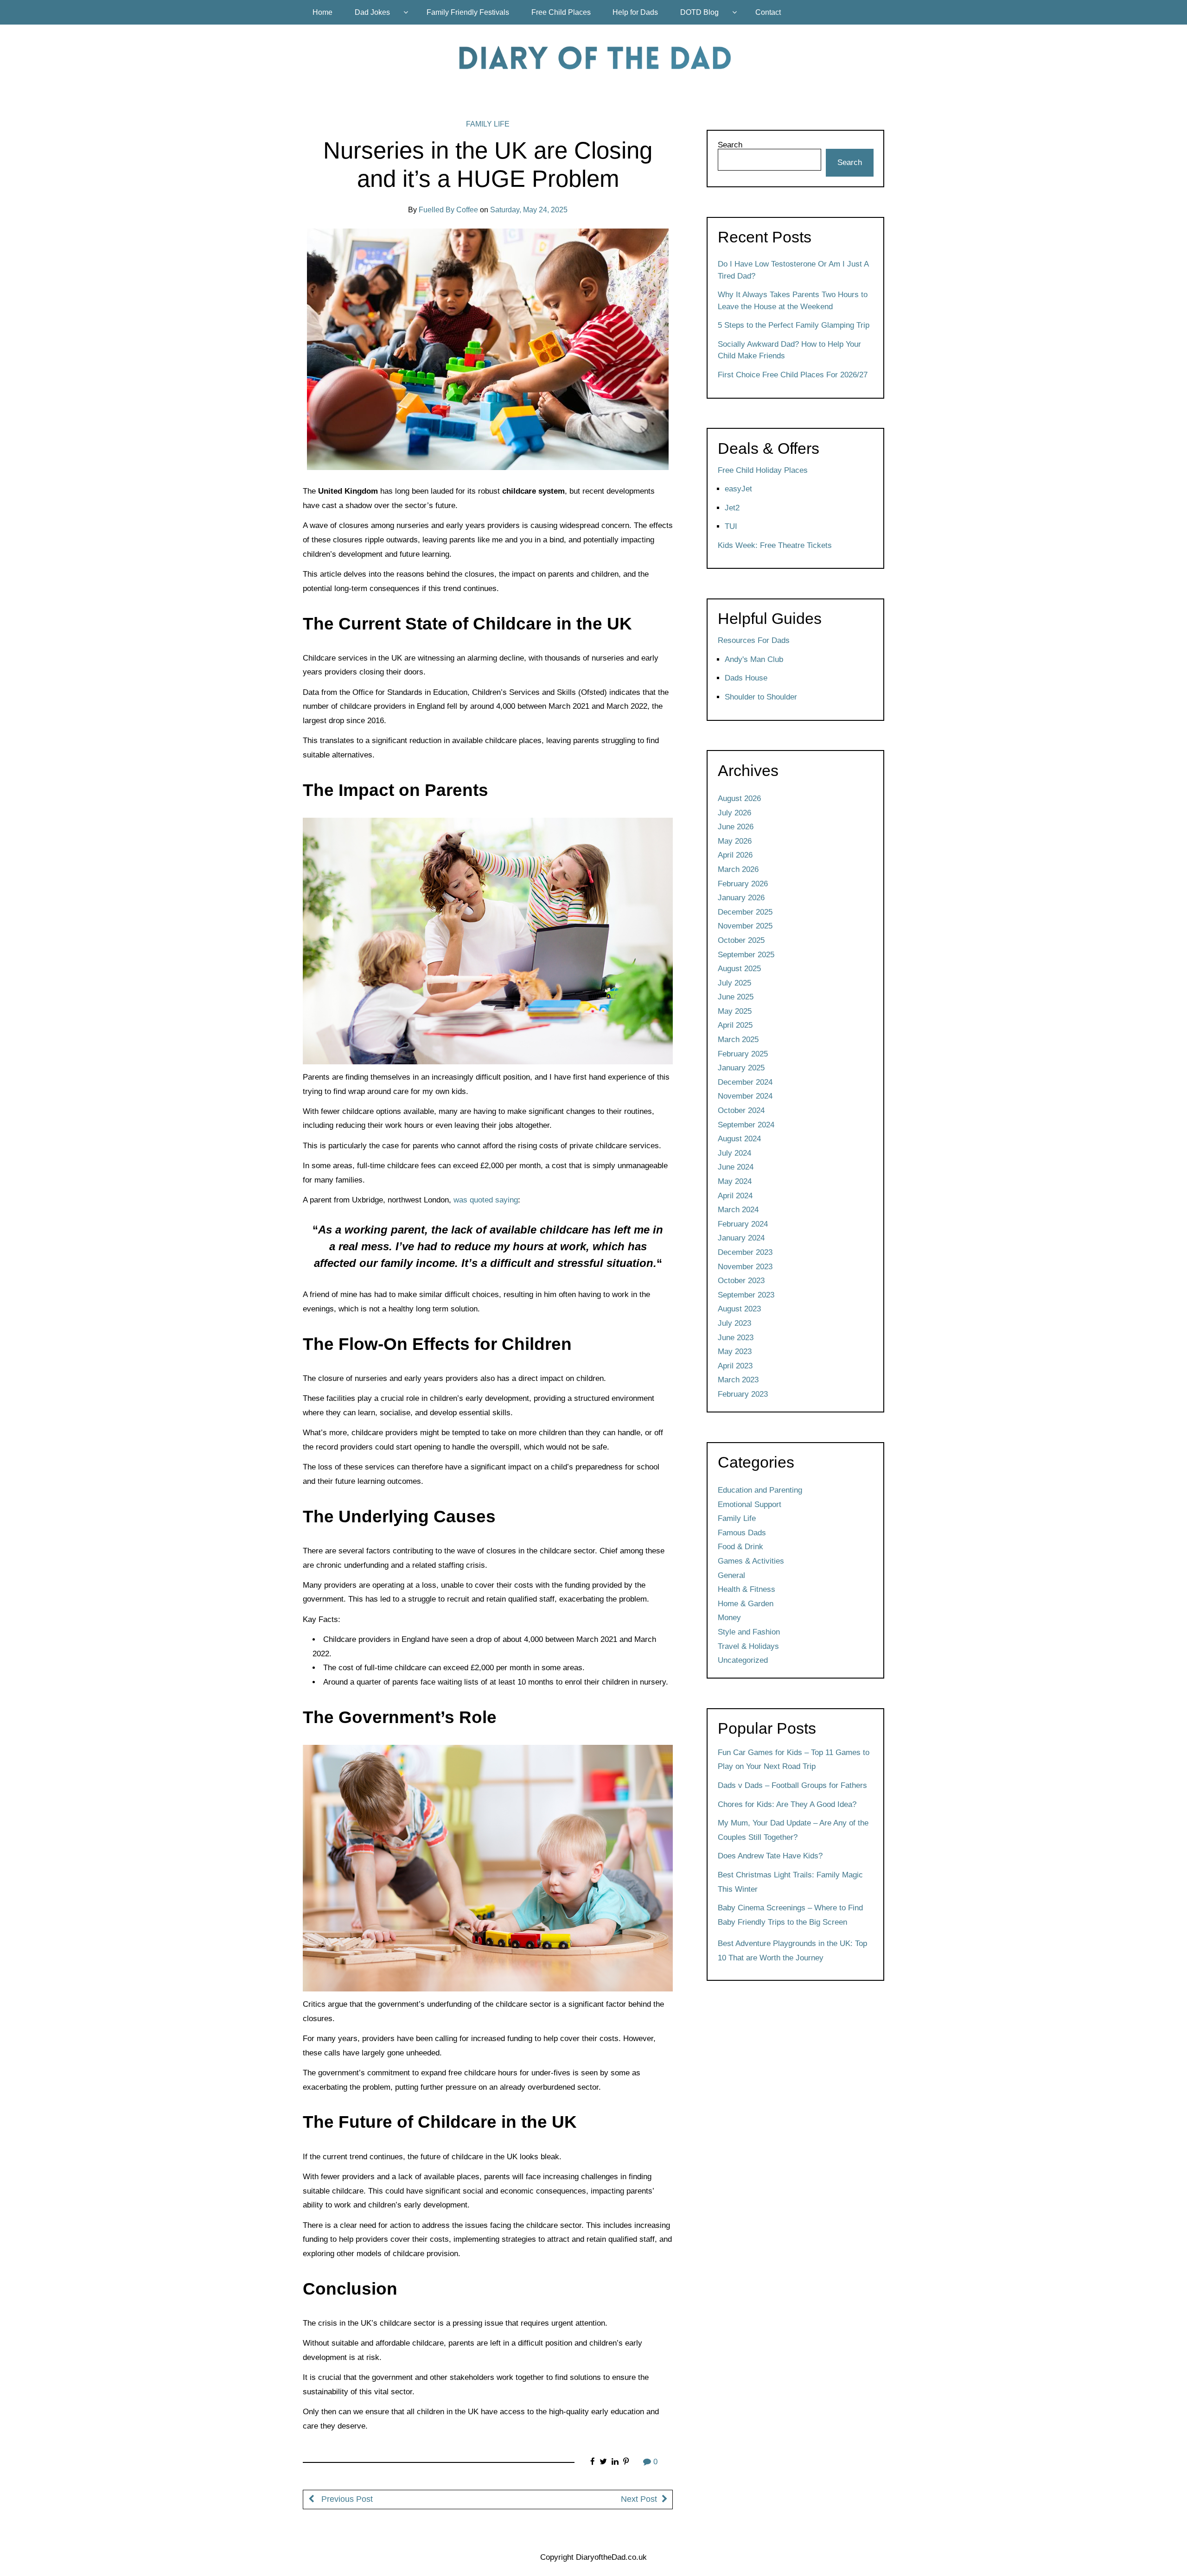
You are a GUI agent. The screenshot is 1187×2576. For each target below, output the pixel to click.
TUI (731, 526)
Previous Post (346, 2499)
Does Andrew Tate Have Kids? (770, 1856)
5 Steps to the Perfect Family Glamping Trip (794, 325)
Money (729, 1618)
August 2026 (739, 798)
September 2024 (746, 1125)
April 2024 (735, 1196)
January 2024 (741, 1238)
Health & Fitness (747, 1589)
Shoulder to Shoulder (761, 697)
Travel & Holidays (748, 1646)
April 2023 (735, 1366)
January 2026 (741, 898)
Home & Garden (746, 1604)
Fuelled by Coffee (448, 210)
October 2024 (741, 1110)
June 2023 (736, 1338)
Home (322, 12)
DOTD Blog (699, 12)
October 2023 (741, 1281)
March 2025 (738, 1040)
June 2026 (736, 827)
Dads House (746, 678)
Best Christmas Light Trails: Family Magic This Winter (790, 1882)
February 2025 (743, 1054)
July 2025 (734, 983)
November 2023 (745, 1267)
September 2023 (746, 1295)
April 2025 (735, 1025)
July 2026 (734, 813)
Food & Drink (740, 1547)
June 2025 (736, 997)
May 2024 (735, 1181)
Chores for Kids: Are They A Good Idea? (787, 1804)
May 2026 (735, 841)
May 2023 (735, 1352)
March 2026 (738, 869)
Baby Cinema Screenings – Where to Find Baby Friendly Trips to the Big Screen (790, 1915)
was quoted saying (486, 1200)
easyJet (738, 489)
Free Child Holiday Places (763, 470)
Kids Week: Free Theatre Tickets (775, 545)
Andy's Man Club (754, 659)
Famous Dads (742, 1533)
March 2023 (738, 1380)
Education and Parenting (760, 1490)
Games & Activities (751, 1561)
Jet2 (732, 508)
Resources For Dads (754, 640)
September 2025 (746, 955)
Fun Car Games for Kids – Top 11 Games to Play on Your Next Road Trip (794, 1760)
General (731, 1575)
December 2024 (745, 1082)
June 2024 (736, 1167)
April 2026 (735, 855)
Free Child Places (561, 12)
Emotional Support (750, 1504)
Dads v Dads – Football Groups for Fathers (792, 1785)
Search (730, 145)
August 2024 (739, 1139)
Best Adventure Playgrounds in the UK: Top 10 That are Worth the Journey (792, 1951)
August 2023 (739, 1309)
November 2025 (745, 926)
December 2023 (745, 1252)
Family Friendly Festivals (468, 12)
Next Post (639, 2499)
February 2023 (743, 1394)
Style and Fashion (749, 1632)
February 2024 (743, 1224)
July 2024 (734, 1153)
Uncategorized (743, 1660)
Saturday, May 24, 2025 (529, 210)
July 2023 (734, 1323)
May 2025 (735, 1011)
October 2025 (741, 940)
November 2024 (745, 1096)
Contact (768, 12)
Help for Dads (635, 12)
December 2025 (745, 912)
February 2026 (743, 884)
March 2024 (738, 1210)
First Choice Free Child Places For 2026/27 (793, 375)
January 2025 (741, 1068)
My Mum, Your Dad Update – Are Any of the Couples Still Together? (793, 1830)
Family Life (488, 124)
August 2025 (739, 969)
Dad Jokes (372, 12)
